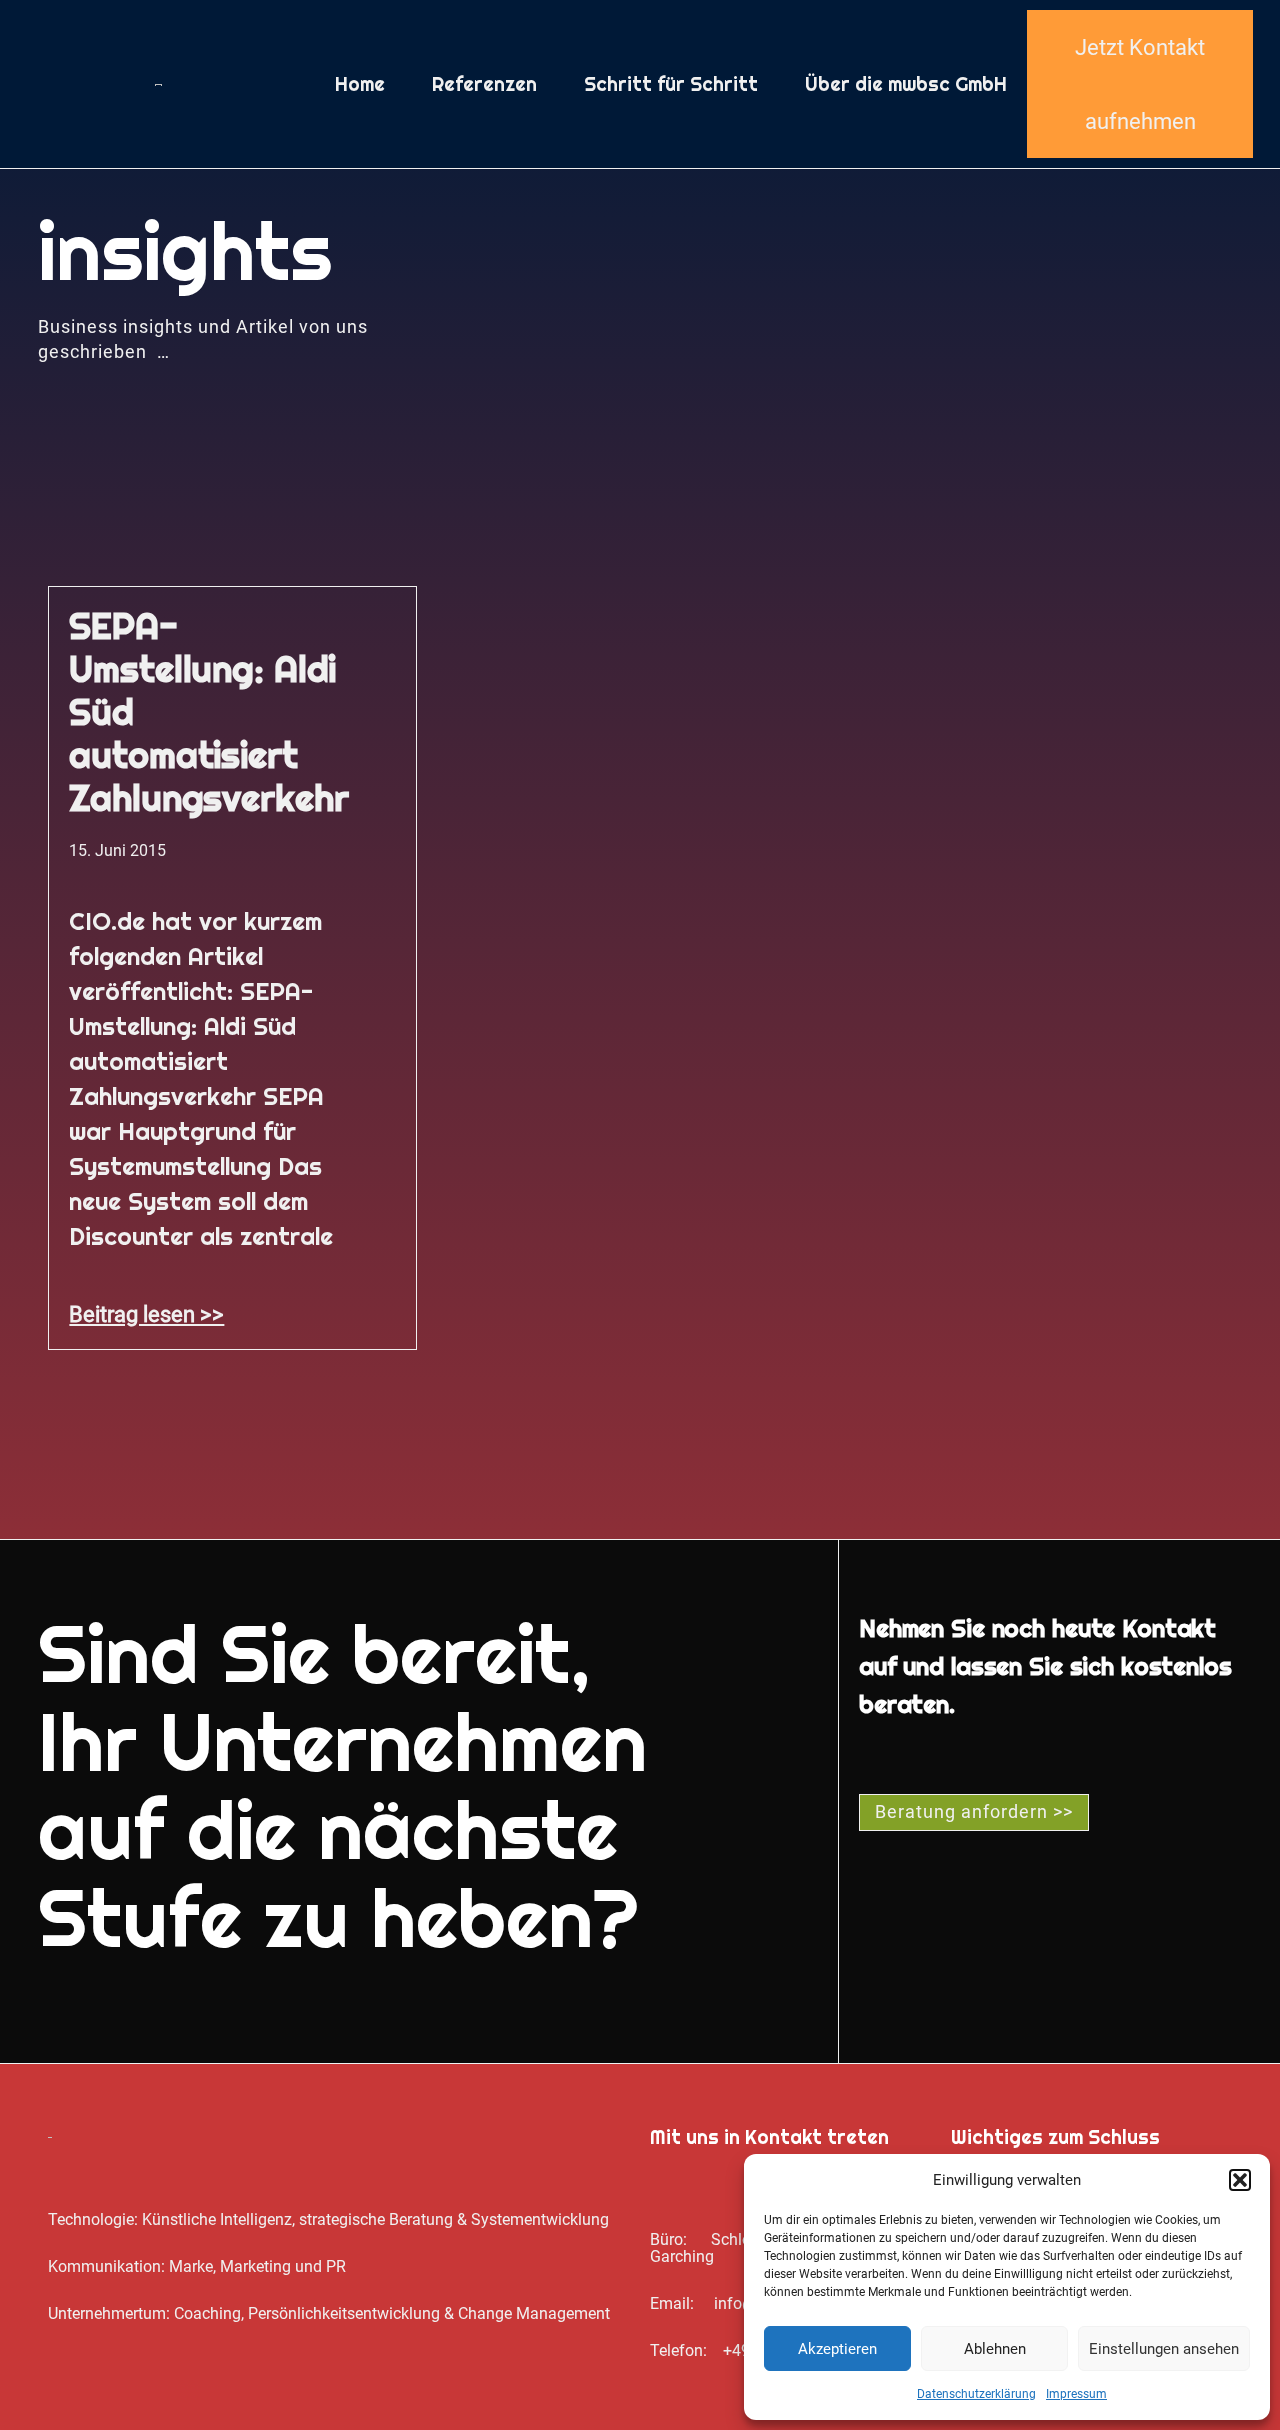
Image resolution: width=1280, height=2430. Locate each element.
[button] (1240, 2180)
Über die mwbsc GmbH (906, 84)
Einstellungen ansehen (1164, 2349)
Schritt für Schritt (671, 84)
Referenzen (484, 84)
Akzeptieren (837, 2349)
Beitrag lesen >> (146, 1314)
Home (360, 84)
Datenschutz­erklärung (976, 2394)
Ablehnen (995, 2349)
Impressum (1076, 2394)
